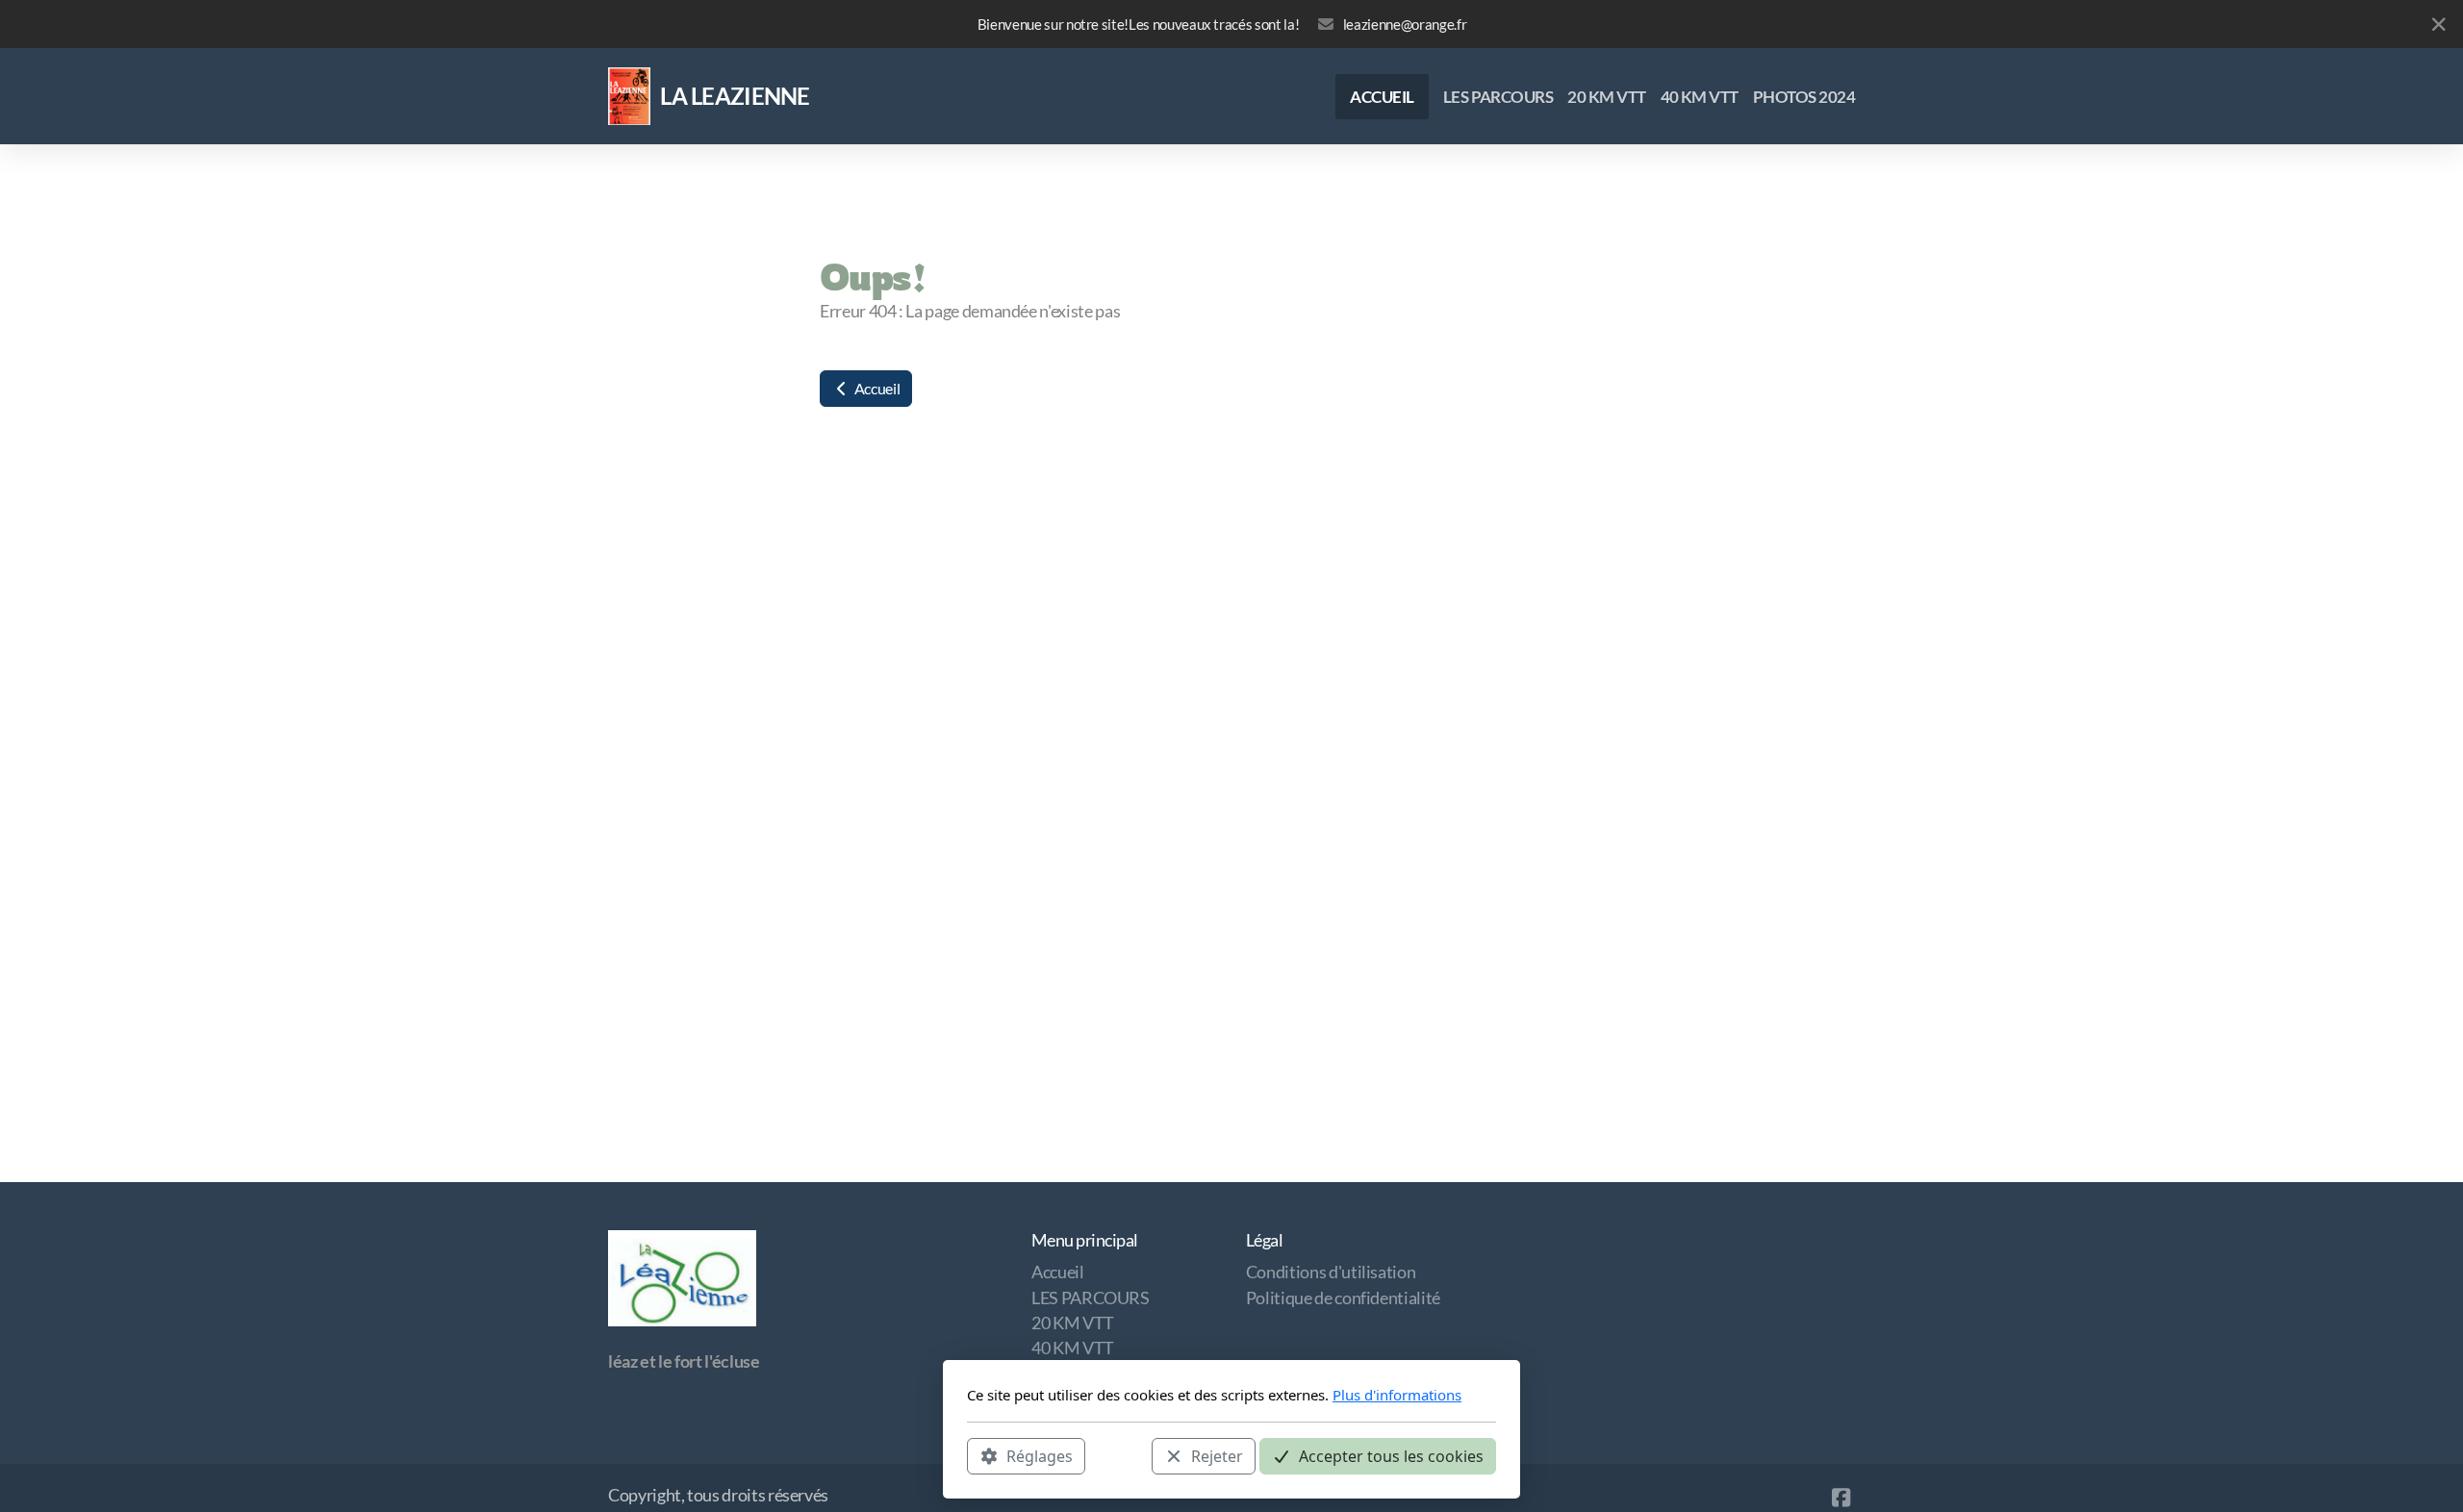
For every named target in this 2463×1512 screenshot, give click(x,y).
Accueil (876, 388)
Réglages (1040, 1455)
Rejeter (1217, 1455)
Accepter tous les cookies (1391, 1455)
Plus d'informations (1397, 1395)
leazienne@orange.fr (1405, 24)
